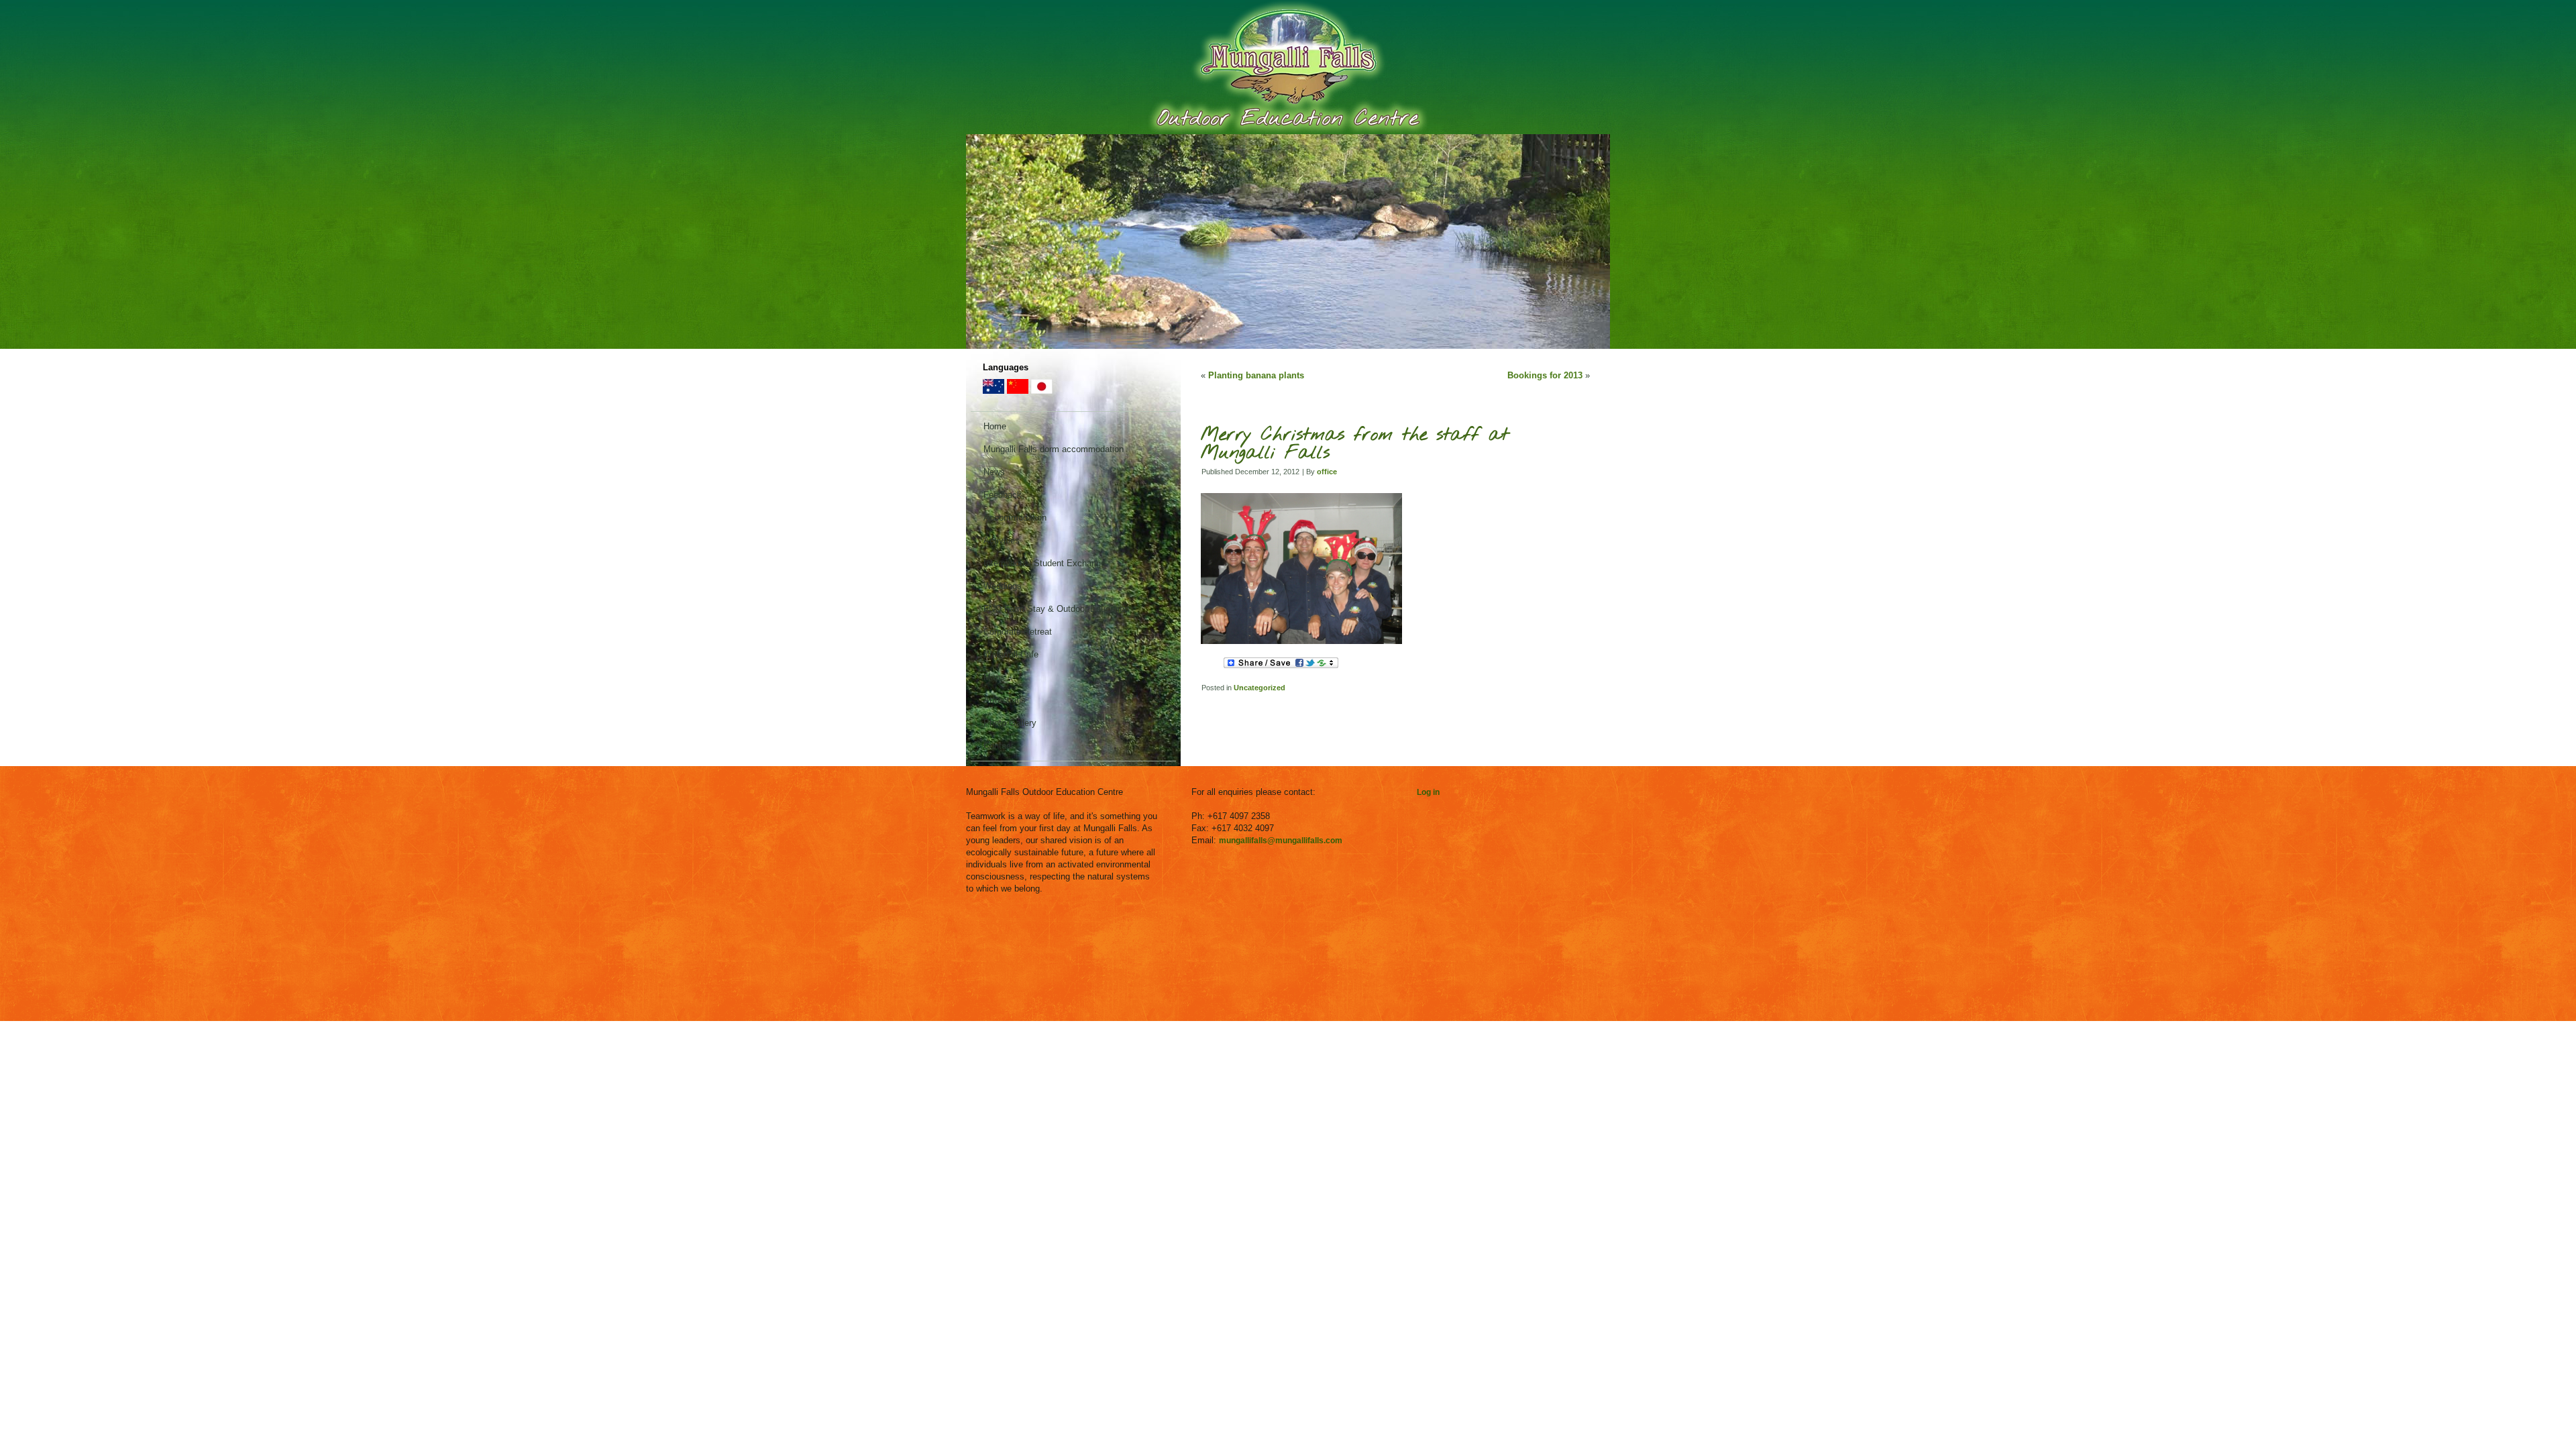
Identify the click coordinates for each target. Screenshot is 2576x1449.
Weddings (1003, 586)
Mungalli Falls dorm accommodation (1054, 449)
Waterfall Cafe (1011, 654)
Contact (999, 746)
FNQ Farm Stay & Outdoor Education (1056, 609)
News (994, 472)
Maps (994, 677)
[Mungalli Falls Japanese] (1042, 391)
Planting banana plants (1256, 375)
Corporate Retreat (1018, 632)
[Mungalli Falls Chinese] (1018, 391)
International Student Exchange (1044, 563)
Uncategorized (1259, 688)
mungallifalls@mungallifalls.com (1281, 841)
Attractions (1005, 700)
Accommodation (1015, 518)
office (1327, 472)
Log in (1428, 792)
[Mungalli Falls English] (994, 391)
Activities (1002, 540)
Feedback (1003, 495)
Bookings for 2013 (1545, 375)
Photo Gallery (1010, 723)
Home (995, 426)
